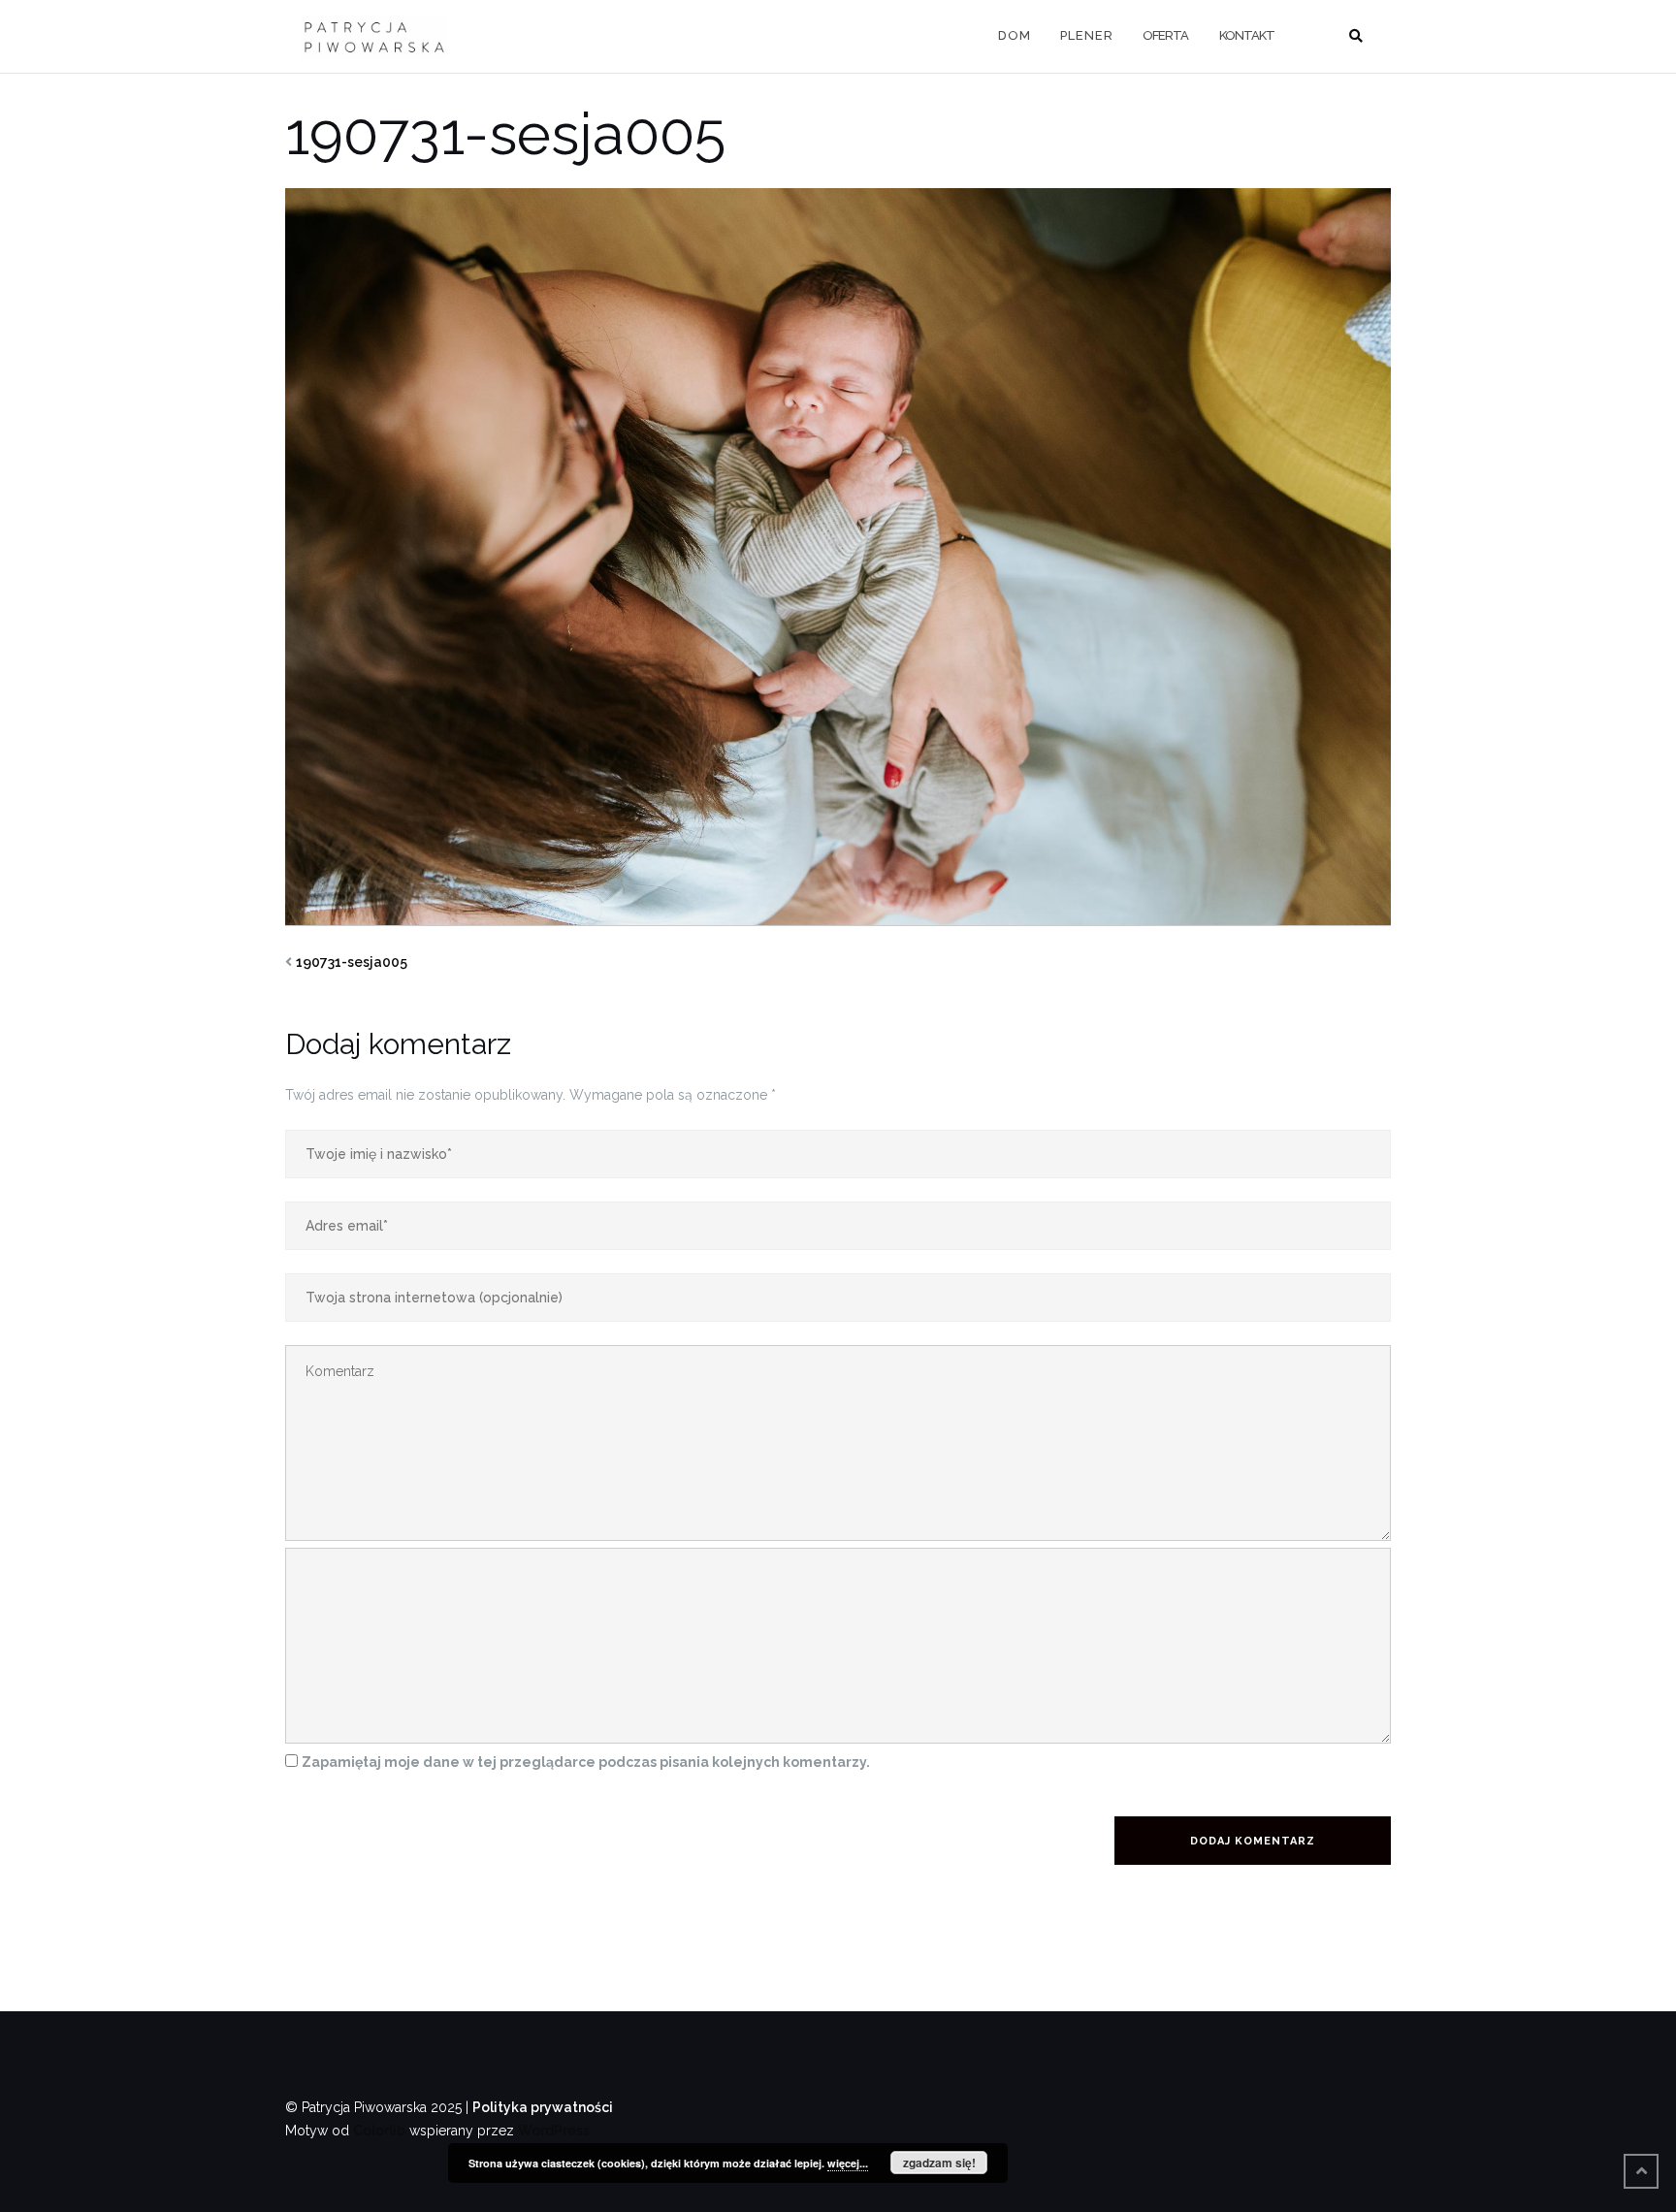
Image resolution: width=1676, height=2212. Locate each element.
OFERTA (1165, 35)
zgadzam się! (939, 2163)
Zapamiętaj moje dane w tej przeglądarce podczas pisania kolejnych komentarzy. (586, 1762)
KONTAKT (1247, 35)
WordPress (554, 2131)
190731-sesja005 (352, 962)
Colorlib (379, 2131)
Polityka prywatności (543, 2107)
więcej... (848, 2163)
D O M (1014, 35)
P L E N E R (1086, 35)
